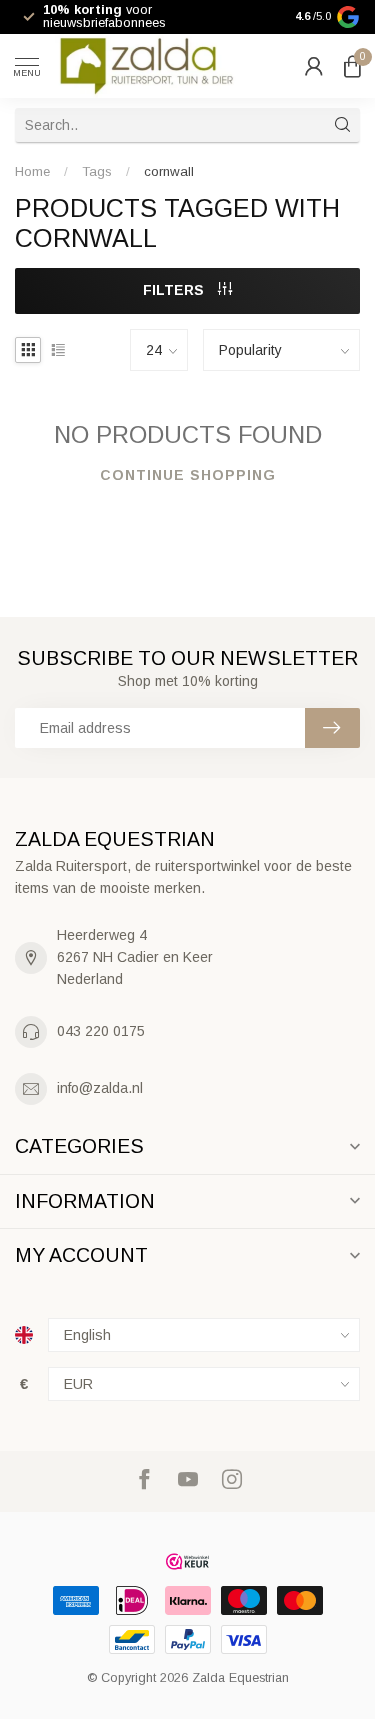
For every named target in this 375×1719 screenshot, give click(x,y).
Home (32, 171)
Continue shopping (188, 475)
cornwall (169, 171)
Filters (175, 290)
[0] (352, 66)
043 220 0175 (101, 1031)
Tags (97, 171)
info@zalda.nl (100, 1088)
